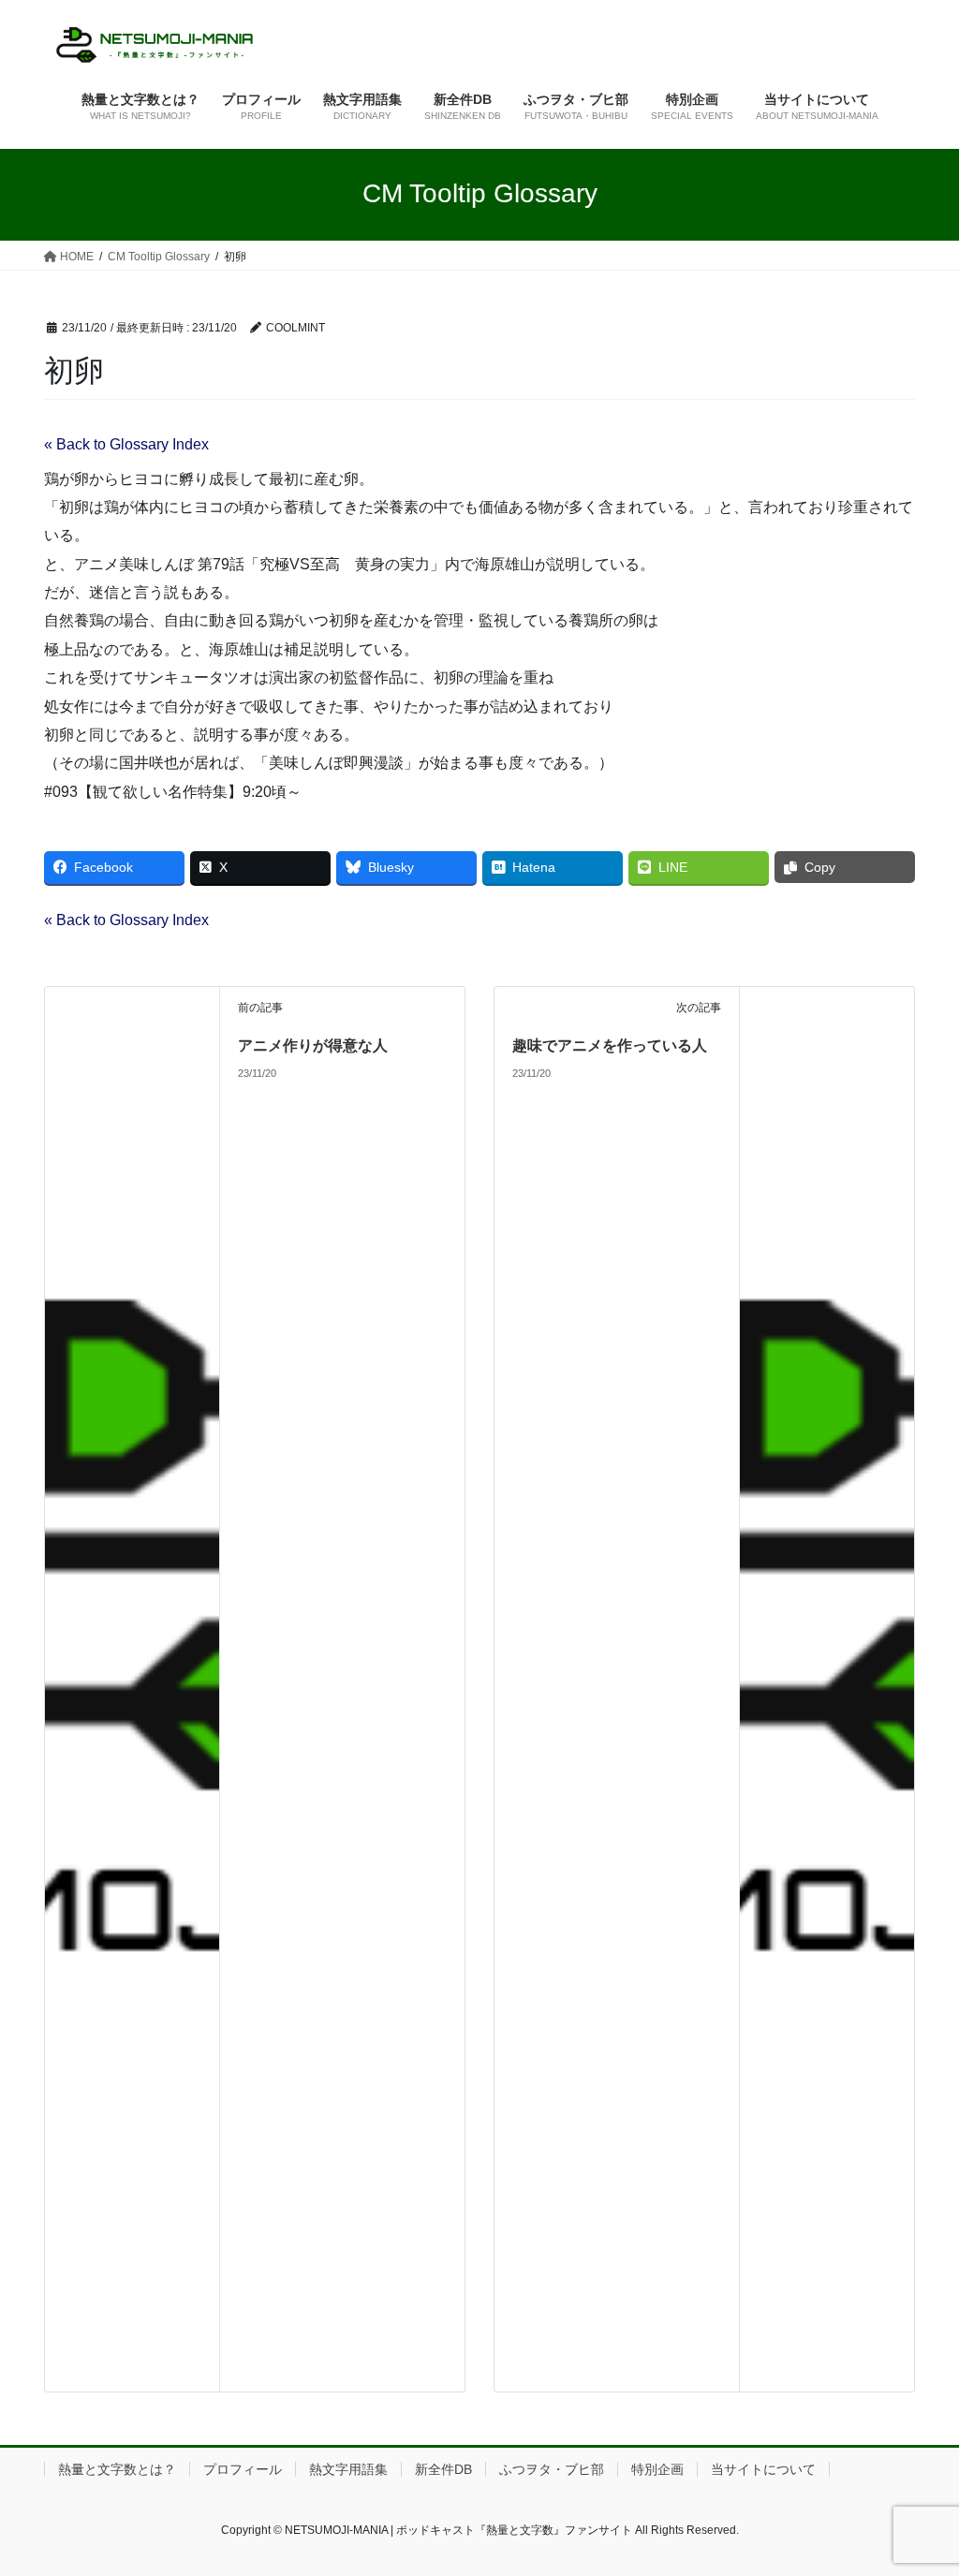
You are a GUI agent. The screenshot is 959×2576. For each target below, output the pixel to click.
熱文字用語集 (348, 2469)
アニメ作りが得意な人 (313, 1045)
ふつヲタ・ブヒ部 (552, 2469)
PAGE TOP (918, 2482)
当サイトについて (763, 2469)
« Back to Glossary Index (126, 444)
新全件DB (443, 2469)
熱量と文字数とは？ (117, 2469)
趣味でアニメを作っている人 (610, 1045)
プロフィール (243, 2469)
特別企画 (657, 2469)
